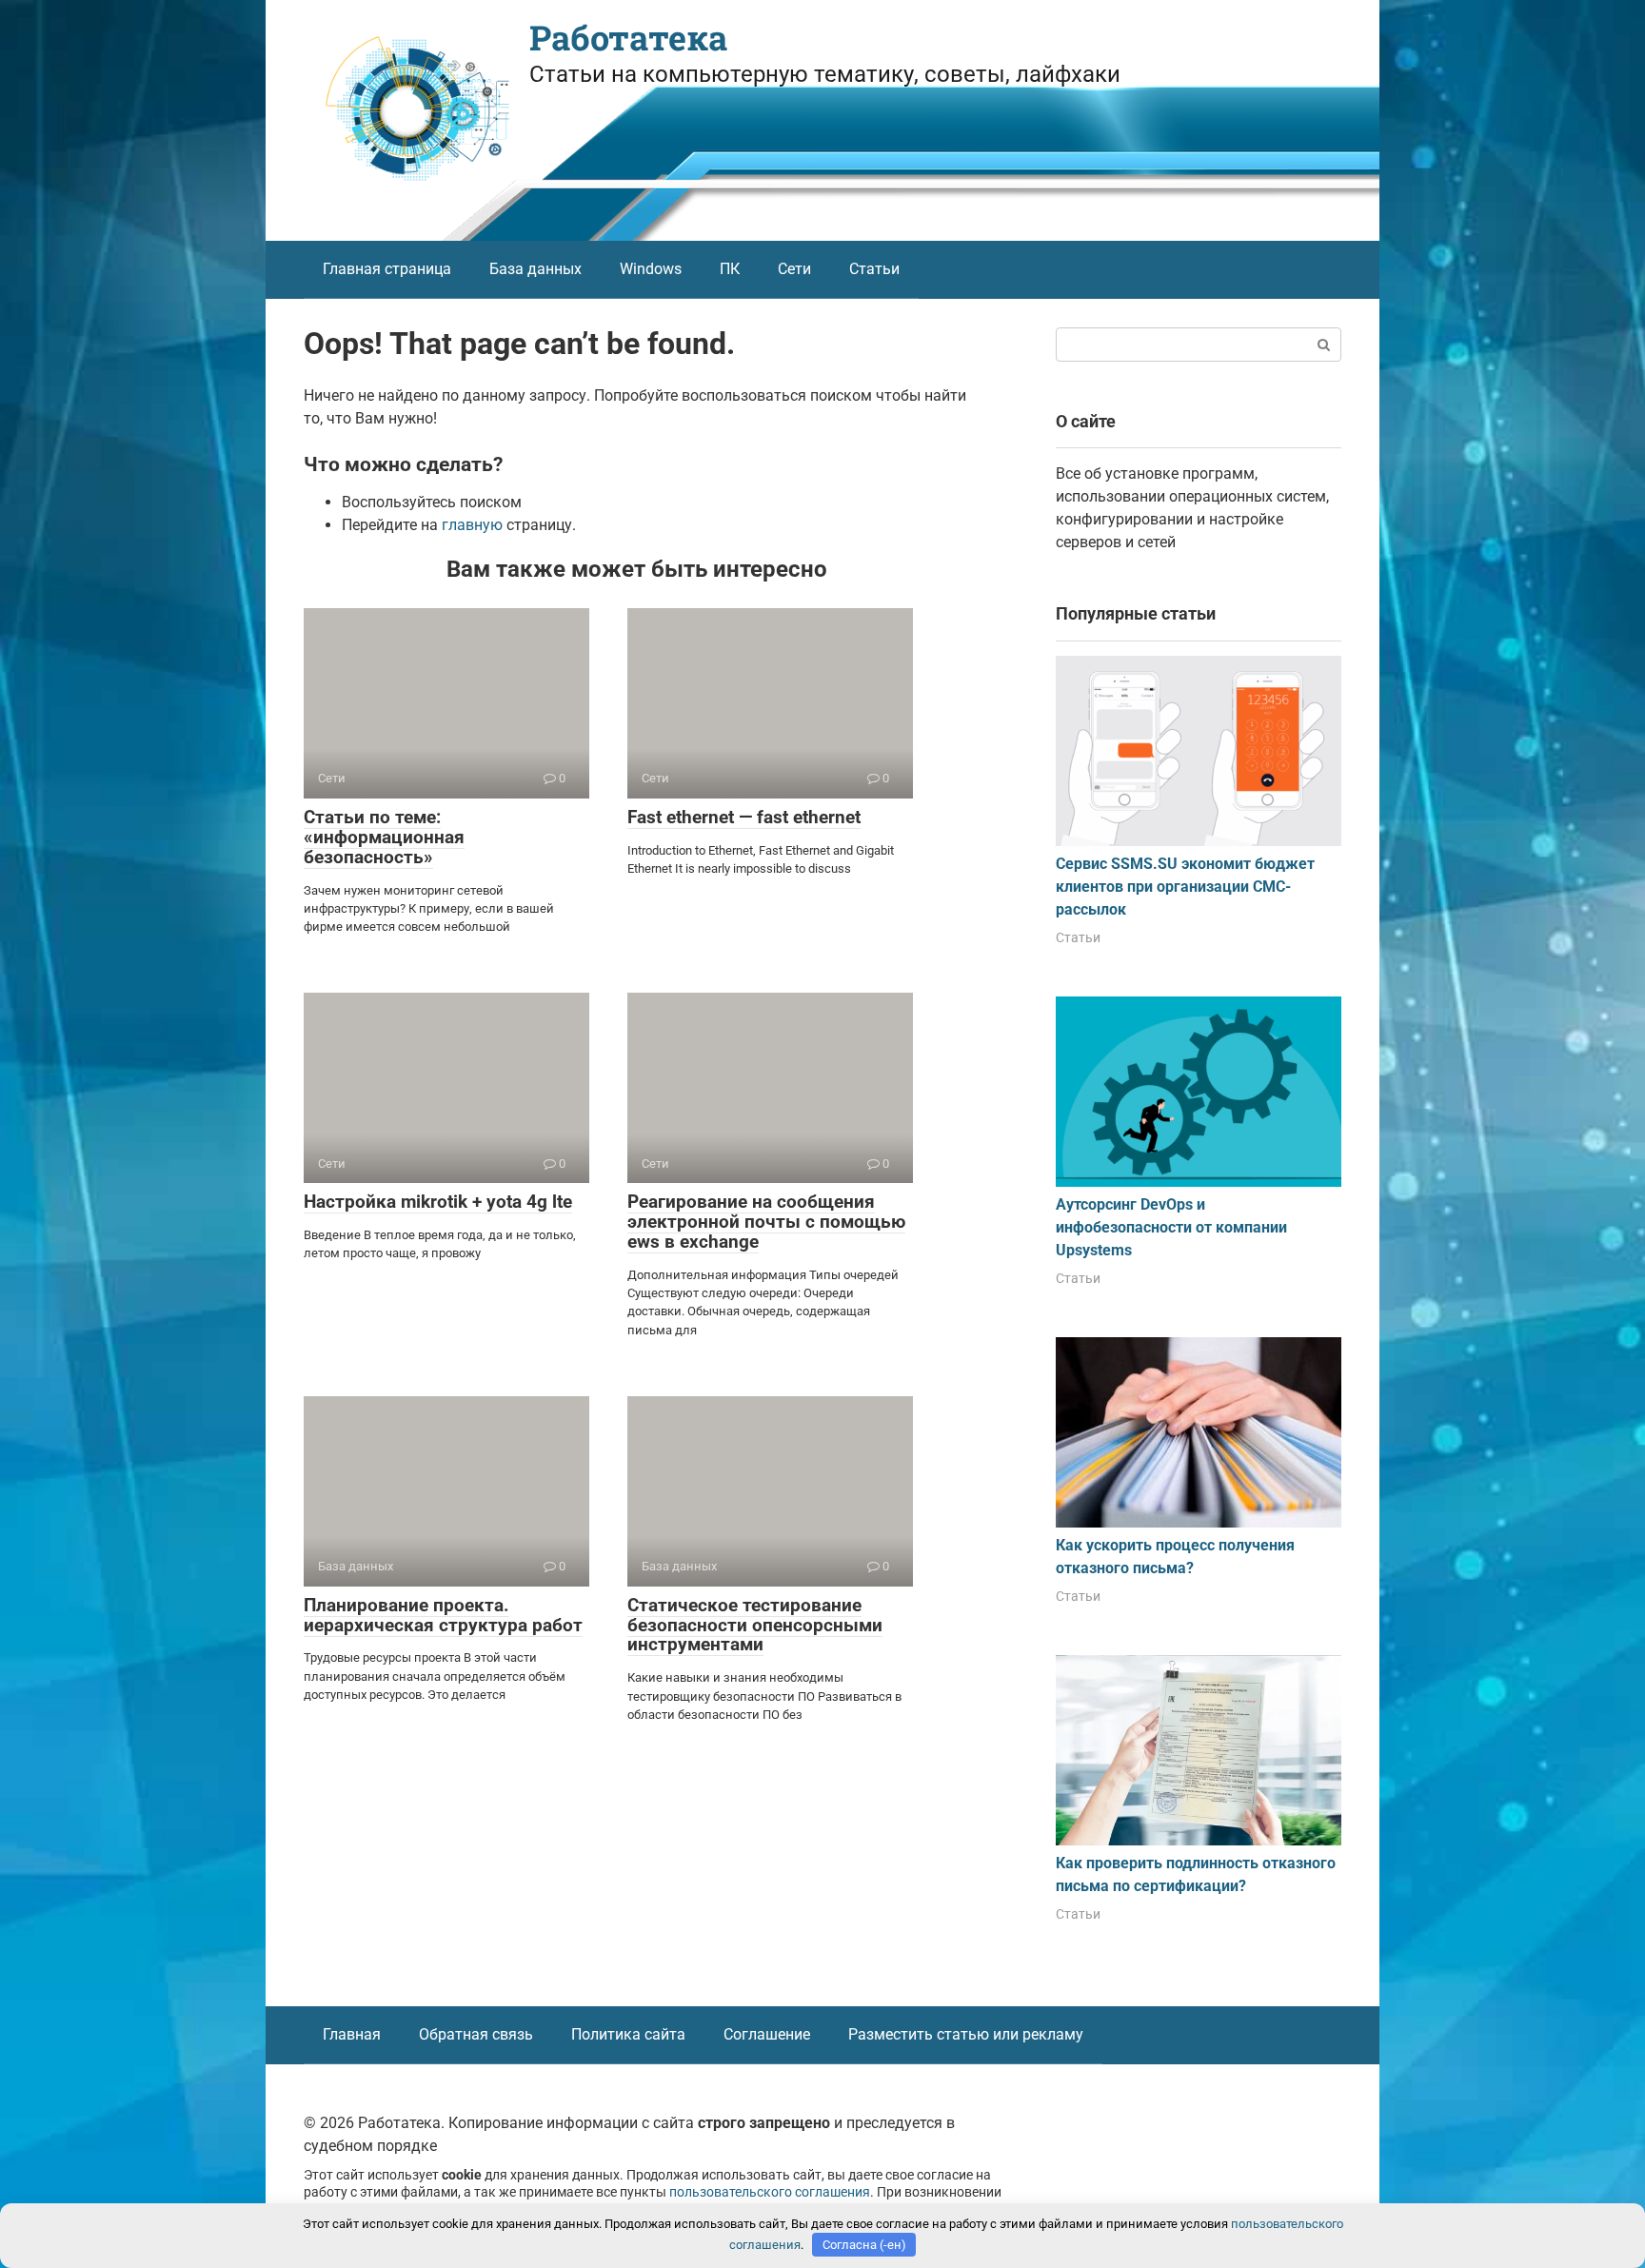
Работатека (628, 37)
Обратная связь (476, 2034)
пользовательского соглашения (770, 2192)
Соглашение (767, 2034)
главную (472, 525)
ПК (730, 269)
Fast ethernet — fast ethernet (744, 817)
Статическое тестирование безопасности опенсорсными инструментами (755, 1625)
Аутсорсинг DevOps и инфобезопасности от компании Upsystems (1171, 1227)
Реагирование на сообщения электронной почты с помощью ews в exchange (766, 1222)
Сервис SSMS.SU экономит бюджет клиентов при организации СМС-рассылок (1185, 887)
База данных (535, 269)
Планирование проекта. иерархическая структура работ (443, 1615)
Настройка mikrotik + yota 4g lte (438, 1202)
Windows (651, 269)
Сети (794, 269)
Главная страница (387, 269)
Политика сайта (628, 2034)
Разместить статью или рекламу (966, 2034)
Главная (352, 2034)
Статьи (874, 269)
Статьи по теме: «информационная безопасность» (384, 837)
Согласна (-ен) (864, 2245)
